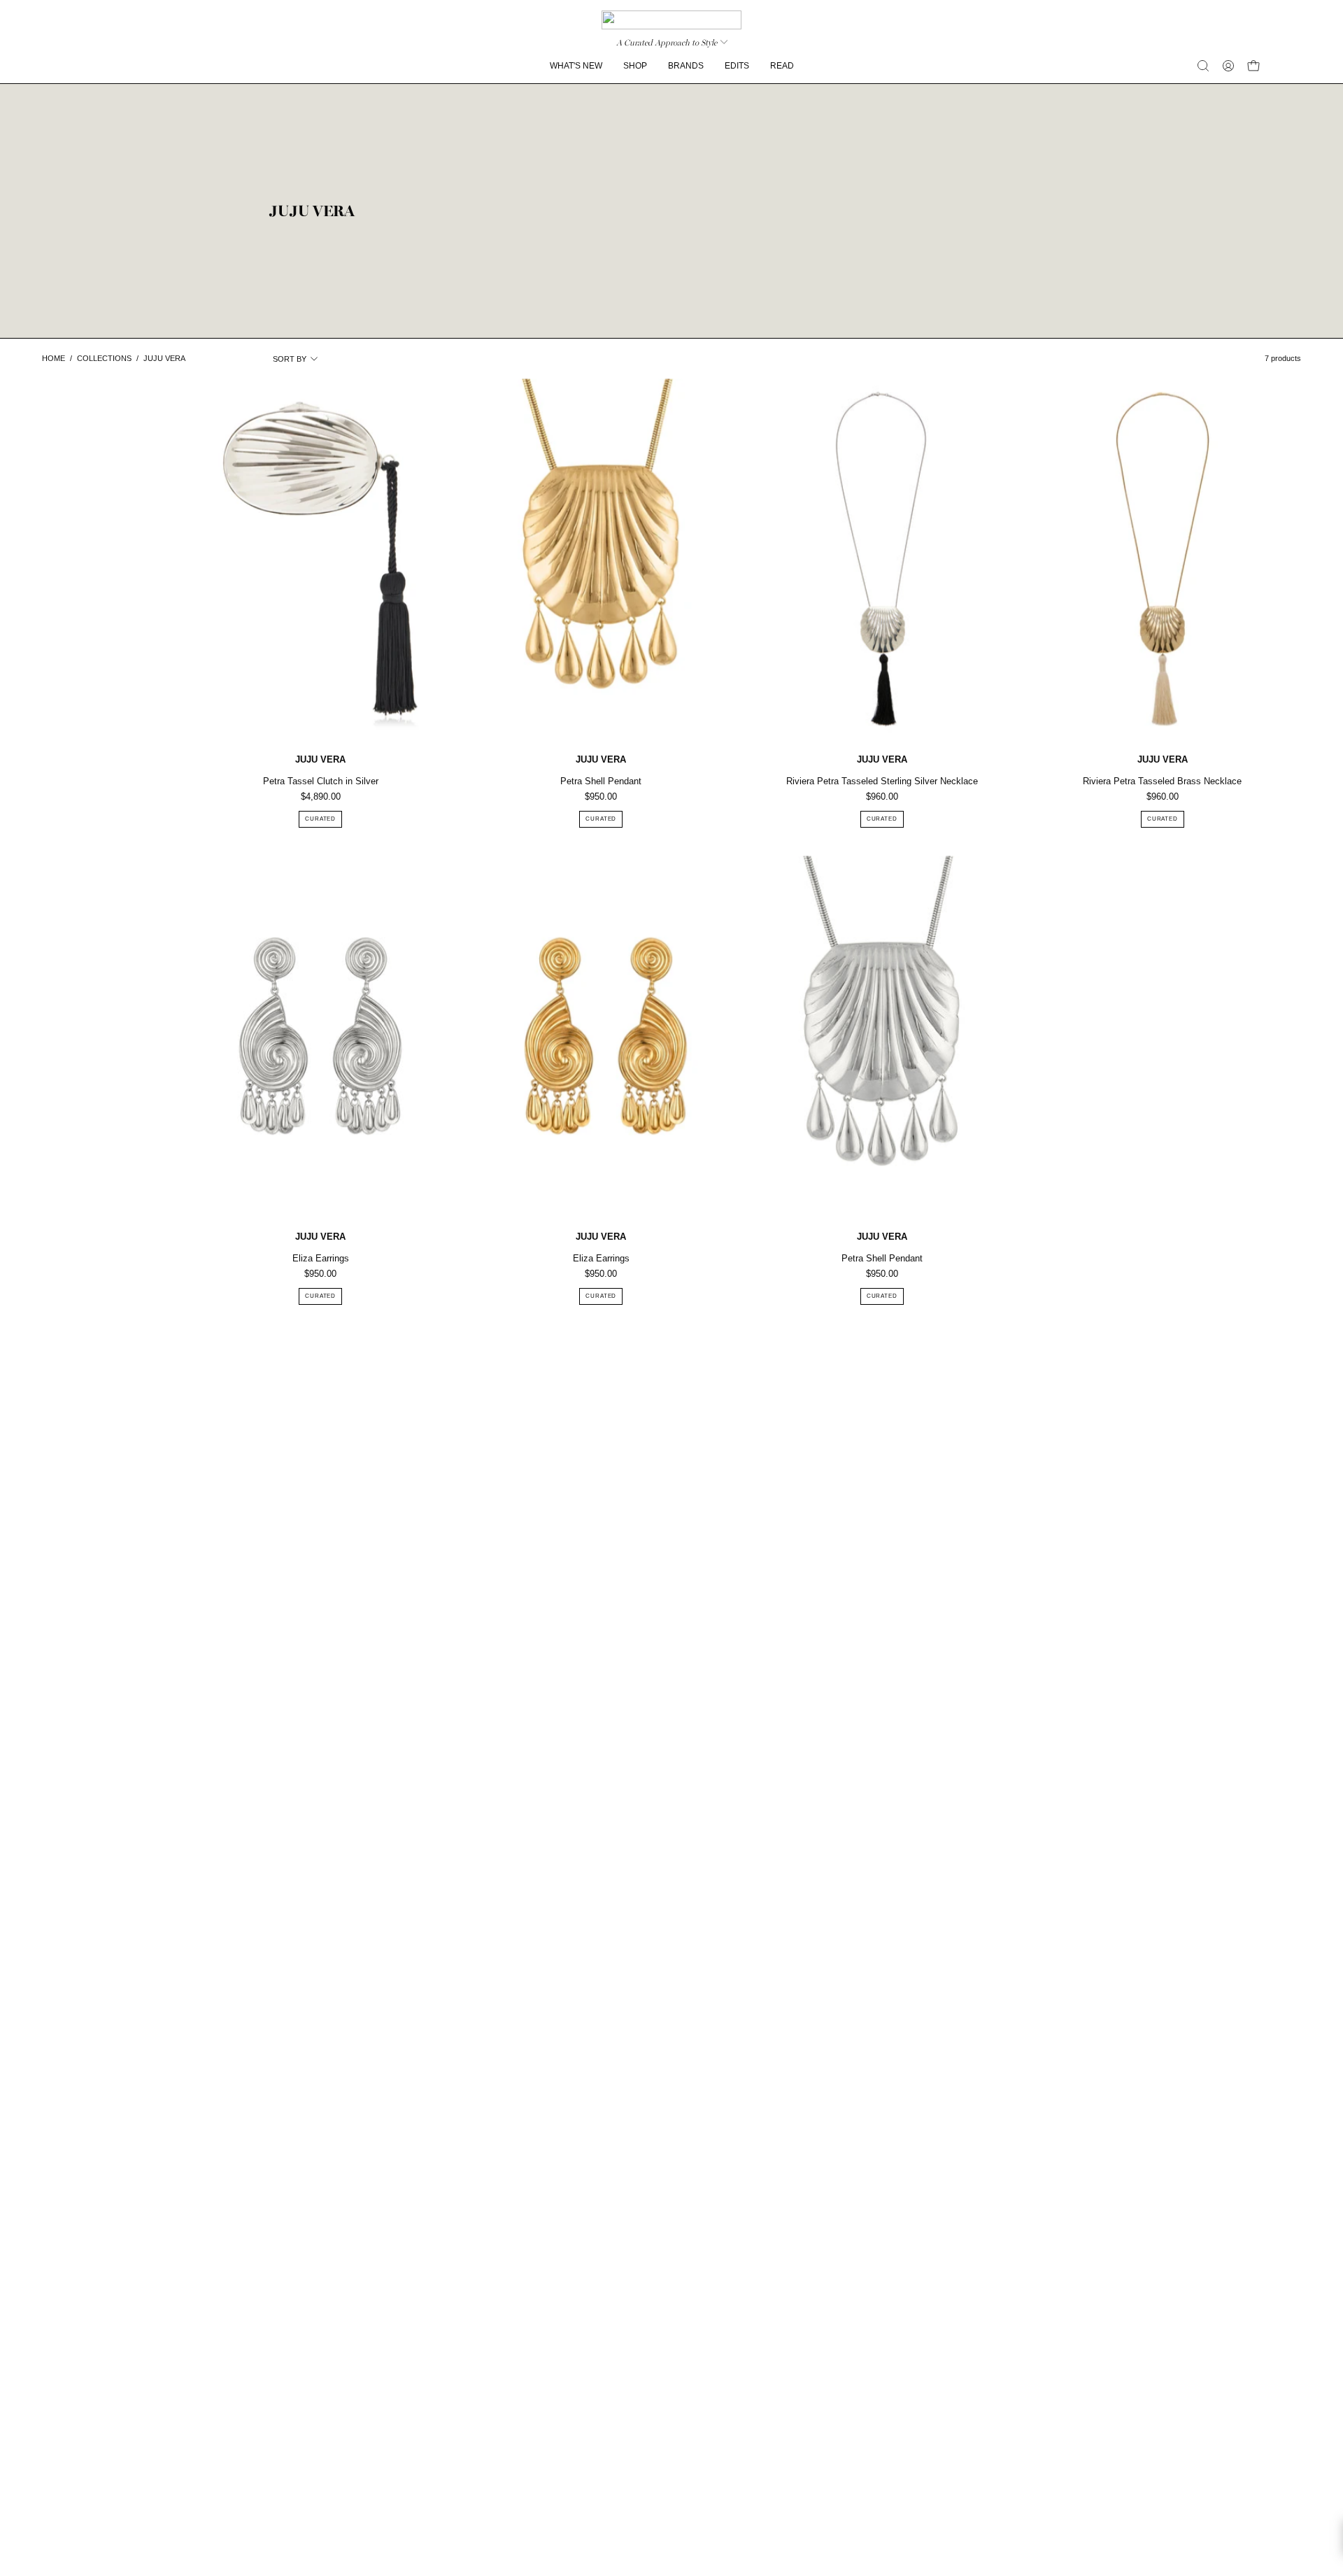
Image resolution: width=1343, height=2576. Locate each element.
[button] (1203, 66)
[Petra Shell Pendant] (601, 559)
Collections (104, 358)
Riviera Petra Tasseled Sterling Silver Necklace (882, 781)
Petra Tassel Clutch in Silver (321, 781)
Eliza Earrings (321, 1258)
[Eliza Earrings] (320, 1036)
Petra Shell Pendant (601, 781)
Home (54, 358)
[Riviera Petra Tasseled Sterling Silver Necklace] (882, 559)
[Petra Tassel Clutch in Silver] (320, 559)
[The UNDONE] (671, 20)
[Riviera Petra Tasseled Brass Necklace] (1163, 559)
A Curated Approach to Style (667, 43)
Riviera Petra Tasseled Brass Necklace (1162, 781)
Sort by (290, 359)
